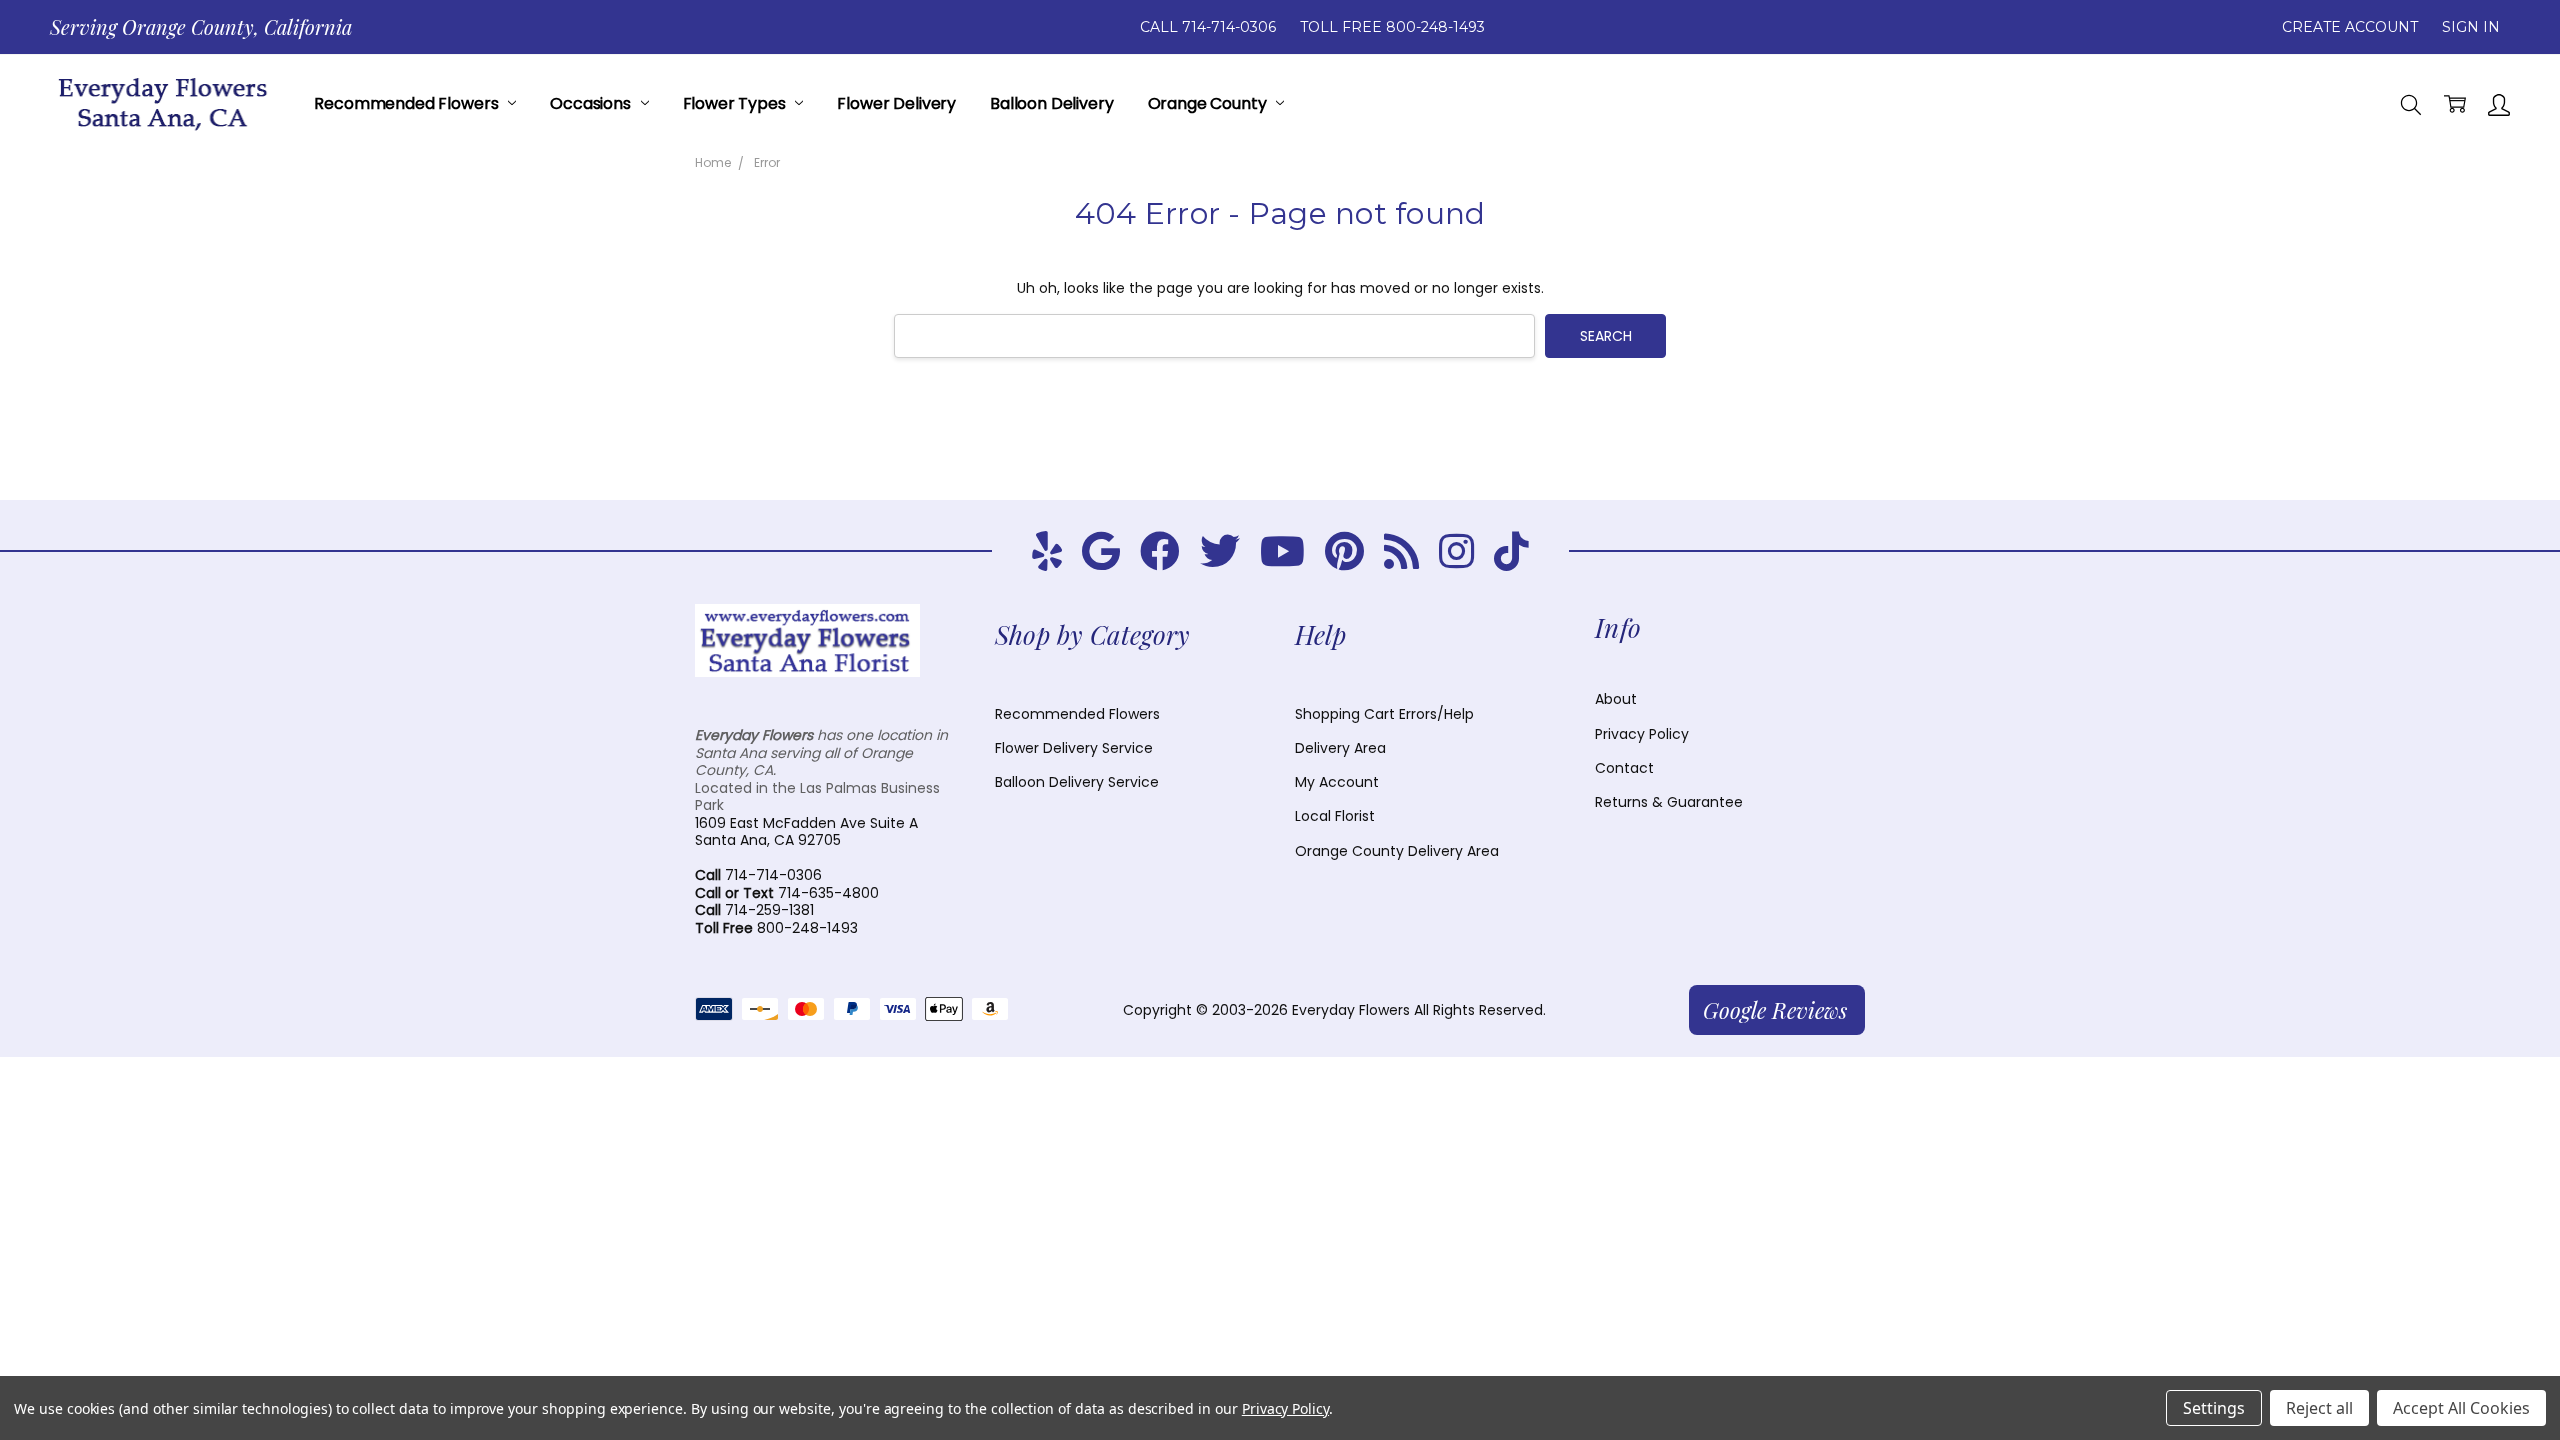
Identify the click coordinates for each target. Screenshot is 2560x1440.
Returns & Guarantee (1669, 802)
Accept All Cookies (2461, 1408)
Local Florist (1335, 816)
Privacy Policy (1642, 734)
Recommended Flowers (408, 103)
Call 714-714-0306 (1208, 27)
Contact (1624, 768)
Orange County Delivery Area (1397, 851)
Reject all (2319, 1408)
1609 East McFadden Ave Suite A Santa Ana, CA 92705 (806, 832)
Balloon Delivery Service (1077, 782)
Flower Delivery (896, 103)
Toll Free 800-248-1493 (1392, 27)
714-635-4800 (787, 893)
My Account (1337, 782)
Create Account (2350, 27)
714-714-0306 (758, 875)
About (1616, 699)
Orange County (1209, 103)
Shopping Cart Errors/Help (1384, 714)
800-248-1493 (776, 928)
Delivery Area (1340, 748)
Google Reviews (1775, 1010)
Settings (2214, 1408)
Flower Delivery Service (1074, 748)
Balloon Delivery (1051, 103)
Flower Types (736, 103)
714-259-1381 (754, 910)
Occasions (592, 103)
